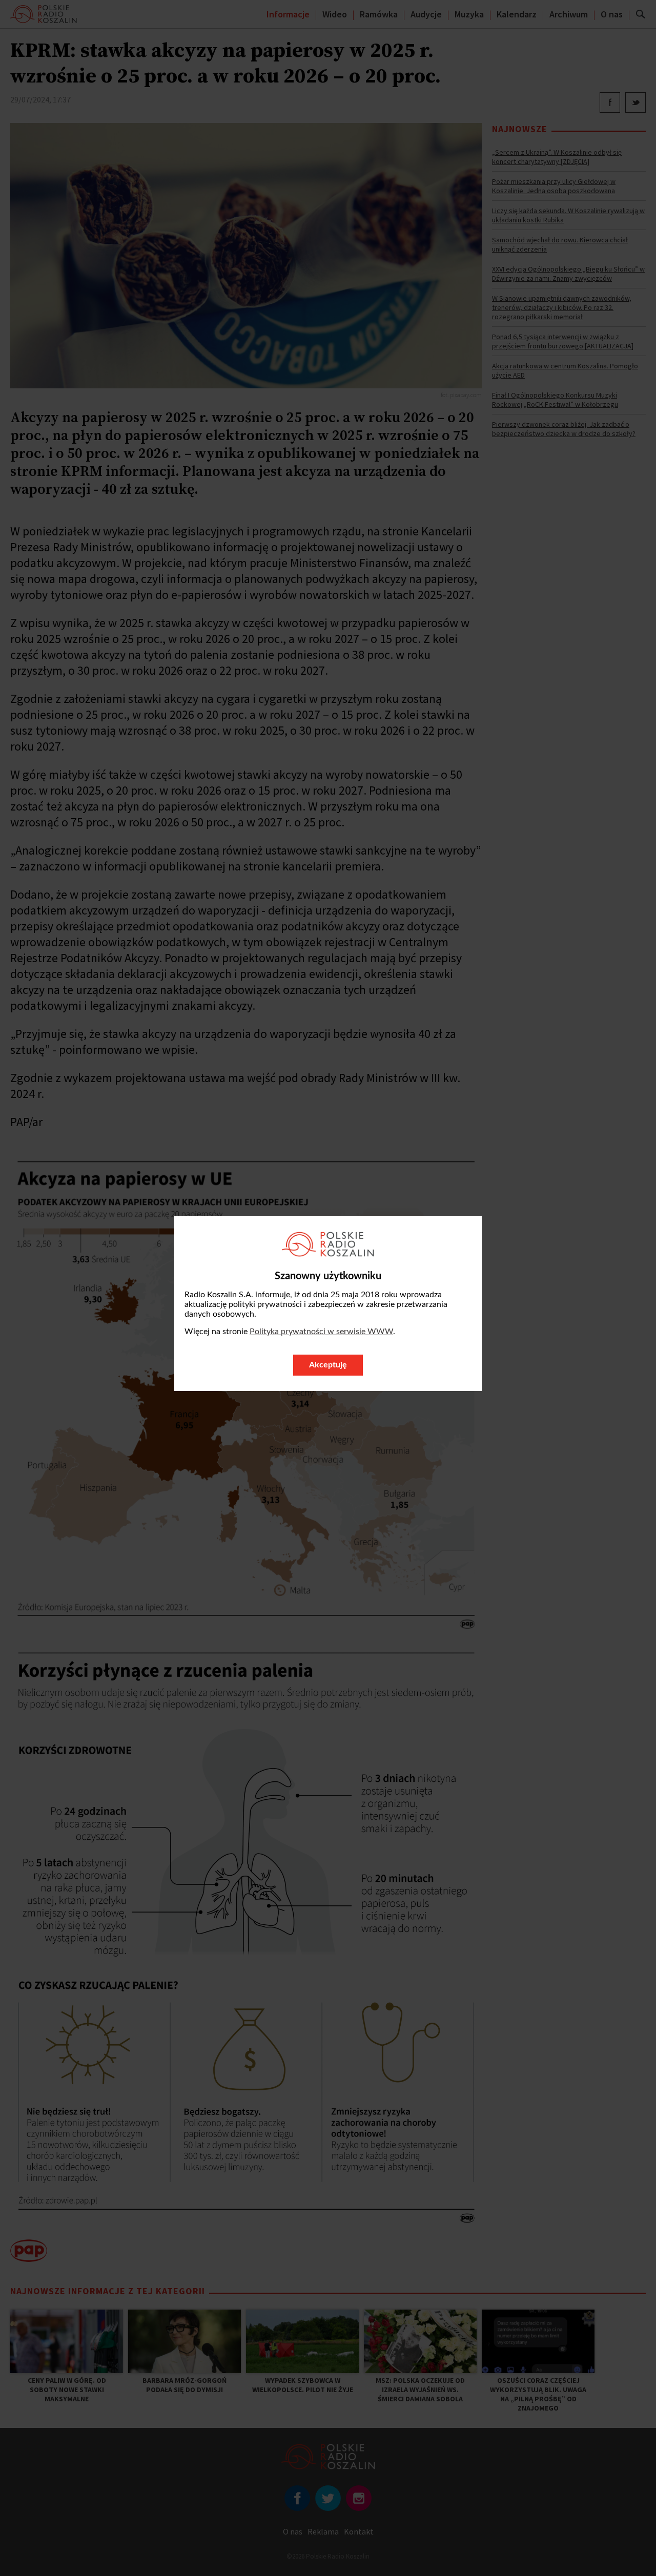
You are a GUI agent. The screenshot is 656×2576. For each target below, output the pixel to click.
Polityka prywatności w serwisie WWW (321, 1332)
